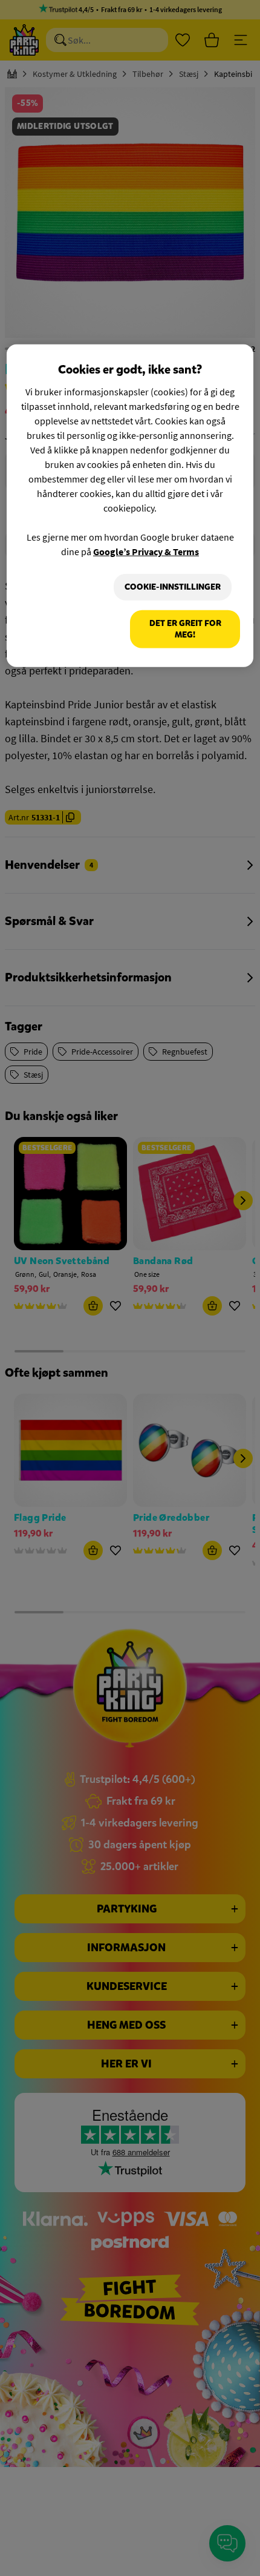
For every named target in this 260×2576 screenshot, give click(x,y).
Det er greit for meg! (185, 629)
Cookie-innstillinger (173, 587)
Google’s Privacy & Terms (146, 552)
